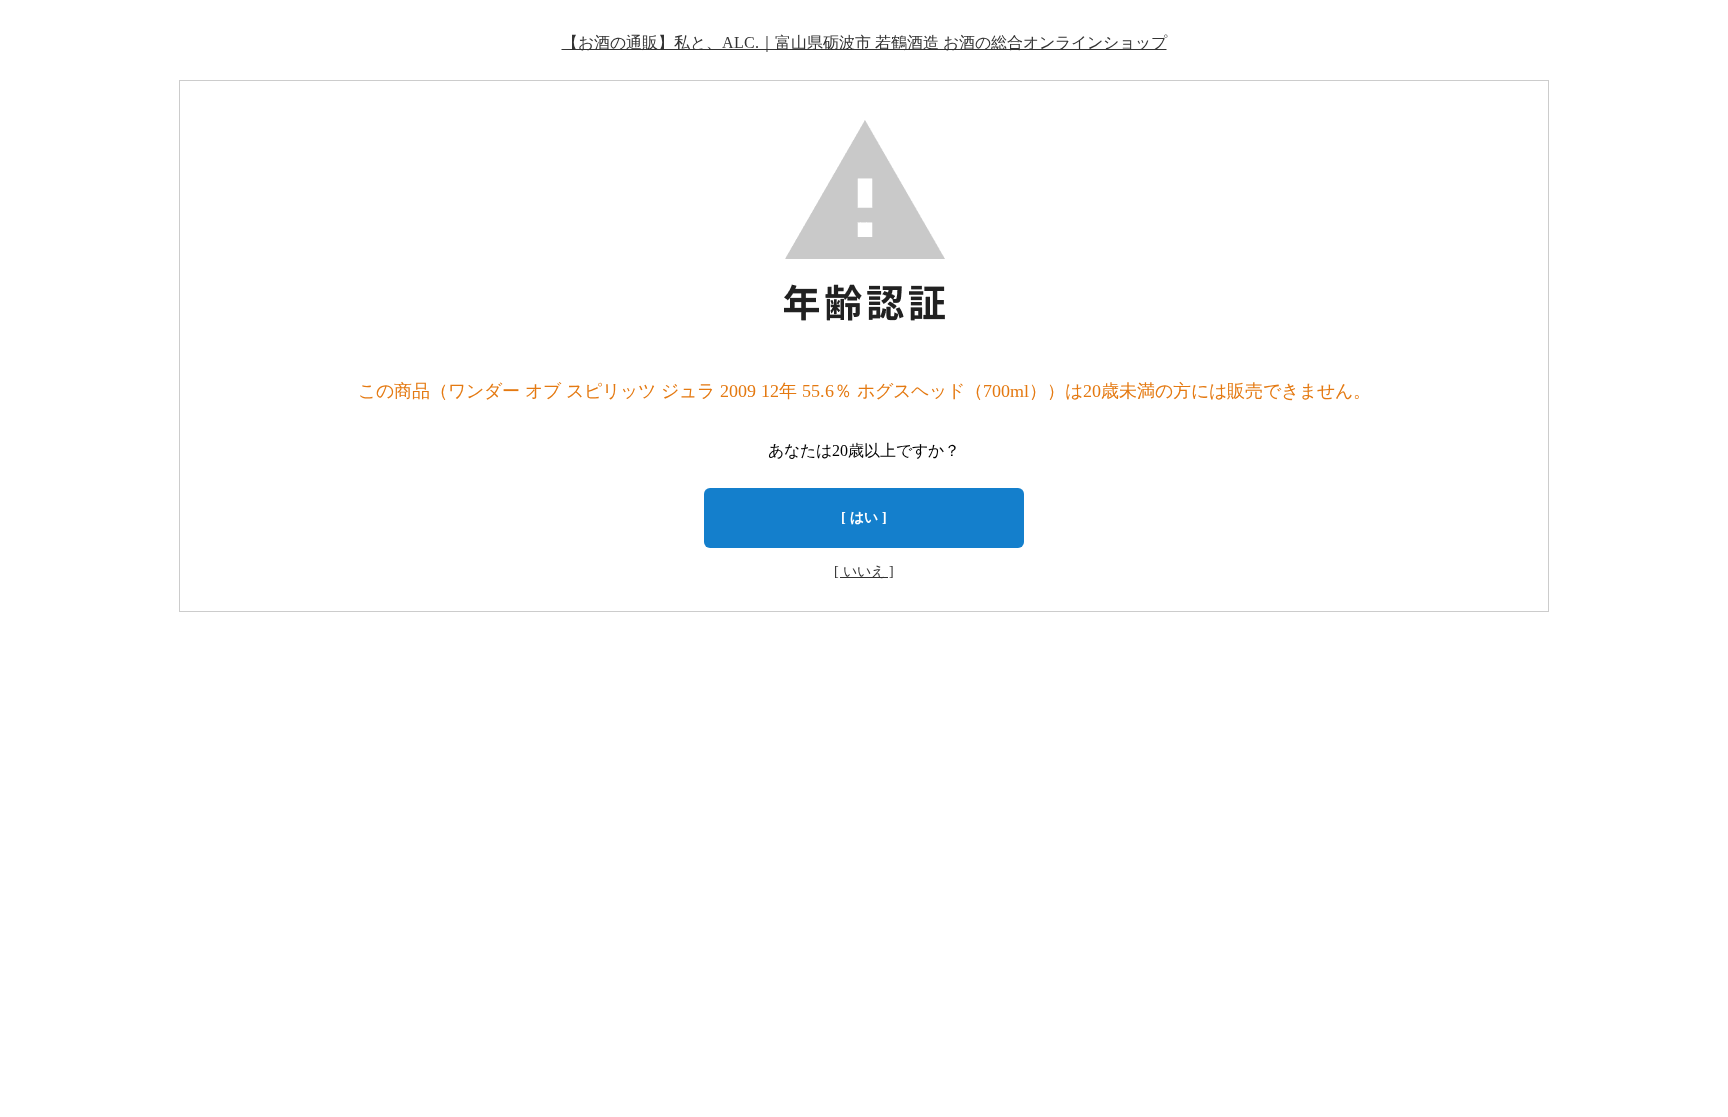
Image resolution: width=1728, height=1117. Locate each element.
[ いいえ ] (864, 571)
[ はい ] (864, 517)
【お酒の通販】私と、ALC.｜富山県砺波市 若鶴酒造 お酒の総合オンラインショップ (864, 42)
